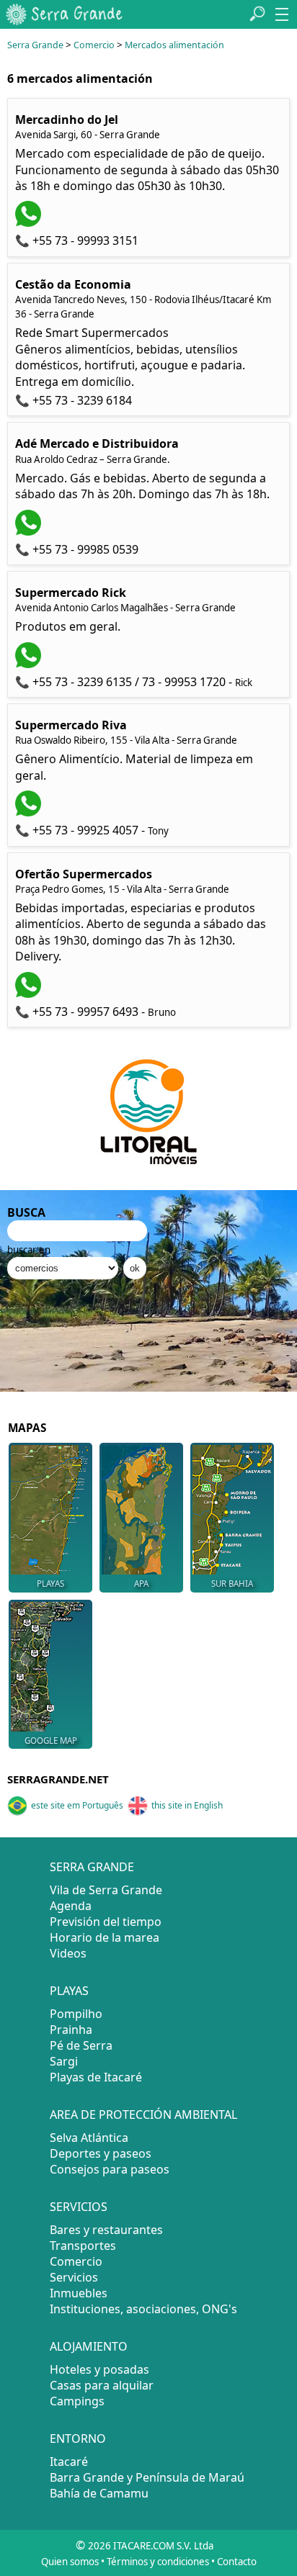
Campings (77, 2401)
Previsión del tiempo (106, 1922)
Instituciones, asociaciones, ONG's (143, 2309)
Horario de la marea (105, 1937)
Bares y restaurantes (106, 2230)
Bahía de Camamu (99, 2493)
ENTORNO (78, 2438)
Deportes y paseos (101, 2153)
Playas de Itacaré (96, 2077)
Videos (68, 1953)
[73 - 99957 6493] (30, 994)
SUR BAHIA (232, 1584)
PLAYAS (50, 1584)
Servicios (74, 2277)
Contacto (237, 2562)
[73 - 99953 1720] (30, 664)
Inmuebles (79, 2293)
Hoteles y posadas (99, 2369)
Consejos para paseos (110, 2169)
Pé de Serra (81, 2045)
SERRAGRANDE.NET (58, 1779)
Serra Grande (35, 45)
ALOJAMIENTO (89, 2346)
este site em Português (77, 1805)
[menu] (282, 14)
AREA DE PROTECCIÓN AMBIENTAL (143, 2115)
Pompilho (76, 2014)
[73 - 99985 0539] (30, 531)
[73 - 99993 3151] (30, 222)
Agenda (71, 1906)
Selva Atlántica (89, 2138)
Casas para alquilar (102, 2385)
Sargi (64, 2061)
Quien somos (70, 2562)
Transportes (83, 2246)
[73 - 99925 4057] (30, 812)
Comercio (94, 45)
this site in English (187, 1805)
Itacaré (69, 2462)
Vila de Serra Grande (106, 1890)
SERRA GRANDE (92, 1867)
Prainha (71, 2030)
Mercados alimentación (174, 45)
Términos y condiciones (158, 2562)
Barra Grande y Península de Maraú (147, 2477)
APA (141, 1584)
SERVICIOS (79, 2207)
